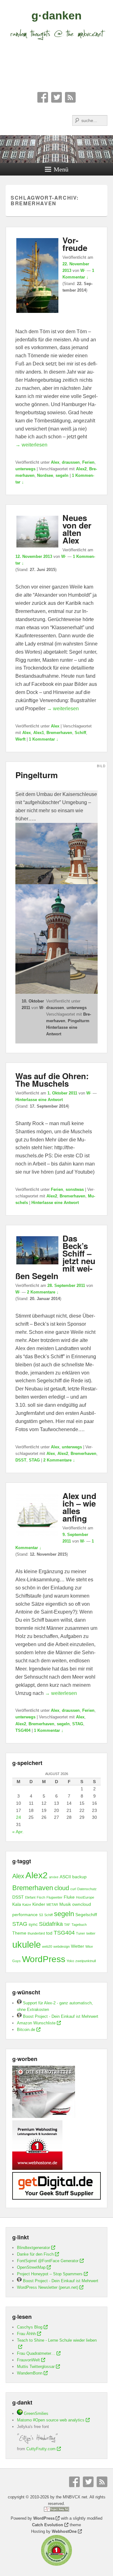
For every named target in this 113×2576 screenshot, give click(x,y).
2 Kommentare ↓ (43, 1292)
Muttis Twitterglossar (36, 2367)
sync (33, 1924)
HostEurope (85, 1897)
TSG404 (23, 1730)
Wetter (78, 1946)
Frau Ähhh (26, 2334)
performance (25, 1915)
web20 (47, 1946)
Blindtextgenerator (33, 2248)
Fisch (41, 1897)
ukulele (27, 1944)
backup (79, 1877)
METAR (52, 1905)
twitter (91, 1933)
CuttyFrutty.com (41, 2449)
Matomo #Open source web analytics (51, 2420)
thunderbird (36, 1933)
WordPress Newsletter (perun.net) (48, 2287)
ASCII (65, 1877)
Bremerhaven (59, 733)
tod (49, 1933)
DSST (21, 1460)
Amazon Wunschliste (36, 2023)
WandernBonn (30, 2373)
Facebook (43, 97)
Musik (65, 1904)
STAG (34, 1460)
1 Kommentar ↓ (44, 739)
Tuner (81, 1933)
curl (73, 1889)
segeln (62, 475)
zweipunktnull (86, 1961)
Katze (27, 1905)
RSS (70, 97)
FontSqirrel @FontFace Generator (48, 2261)
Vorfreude (75, 244)
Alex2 (81, 469)
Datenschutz (87, 1889)
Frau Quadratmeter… (36, 2353)
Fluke (69, 1897)
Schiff (80, 733)
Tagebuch (79, 1925)
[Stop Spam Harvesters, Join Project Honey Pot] (56, 2510)
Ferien (88, 462)
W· (83, 270)
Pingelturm (37, 775)
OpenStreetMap (31, 2267)
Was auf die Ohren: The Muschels (52, 1080)
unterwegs (25, 469)
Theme (19, 1933)
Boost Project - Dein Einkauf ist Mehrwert (60, 2016)
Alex (55, 462)
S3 (41, 1915)
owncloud (82, 1904)
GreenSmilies (35, 2413)
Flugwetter (54, 1897)
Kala (17, 1904)
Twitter (56, 97)
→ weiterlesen (31, 445)
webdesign (62, 1946)
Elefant (30, 1897)
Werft (20, 739)
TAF (67, 1925)
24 (19, 1817)
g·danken (56, 15)
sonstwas (75, 1189)
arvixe (54, 1877)
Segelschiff (86, 1915)
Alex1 (39, 733)
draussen (71, 462)
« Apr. (18, 1832)
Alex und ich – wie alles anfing (79, 1507)
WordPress (44, 1959)
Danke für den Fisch (35, 2254)
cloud (62, 1888)
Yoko (70, 1961)
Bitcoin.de (26, 2030)
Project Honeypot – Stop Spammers (50, 2274)
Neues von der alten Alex (77, 529)
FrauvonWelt (28, 2360)
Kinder (39, 1904)
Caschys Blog (30, 2327)
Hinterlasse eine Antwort (39, 1100)
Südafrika (51, 1924)
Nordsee (45, 475)
